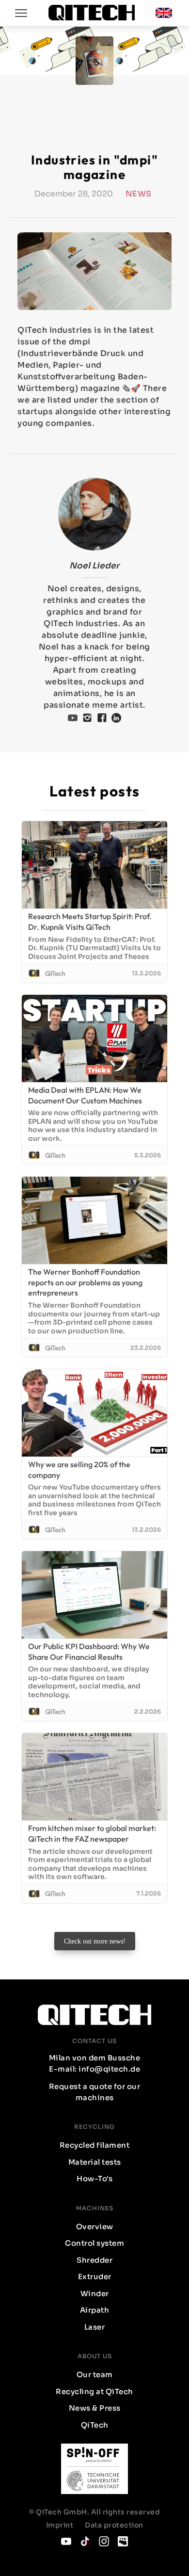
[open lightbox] (94, 271)
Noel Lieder (94, 566)
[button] (164, 13)
